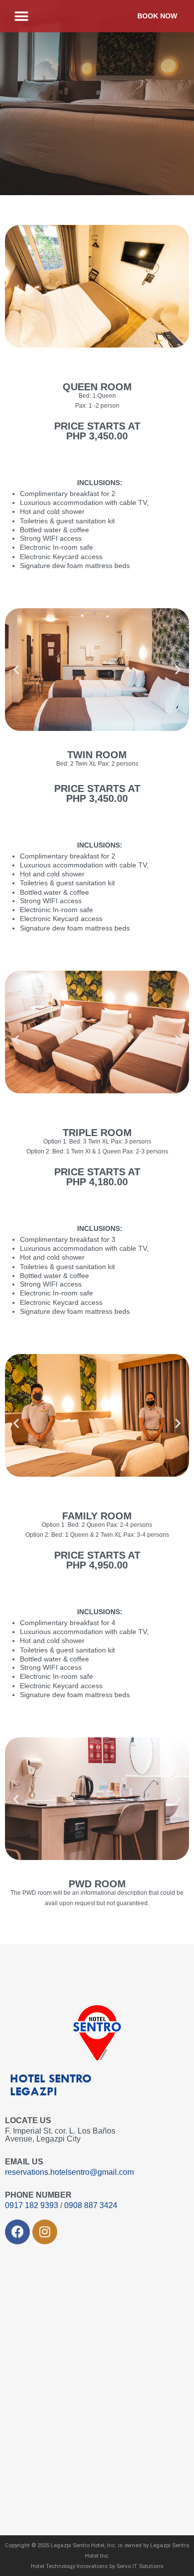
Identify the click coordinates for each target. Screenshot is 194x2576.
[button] (21, 16)
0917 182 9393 (33, 2205)
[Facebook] (17, 2232)
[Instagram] (45, 2232)
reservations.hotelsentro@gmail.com (69, 2172)
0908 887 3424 (91, 2205)
